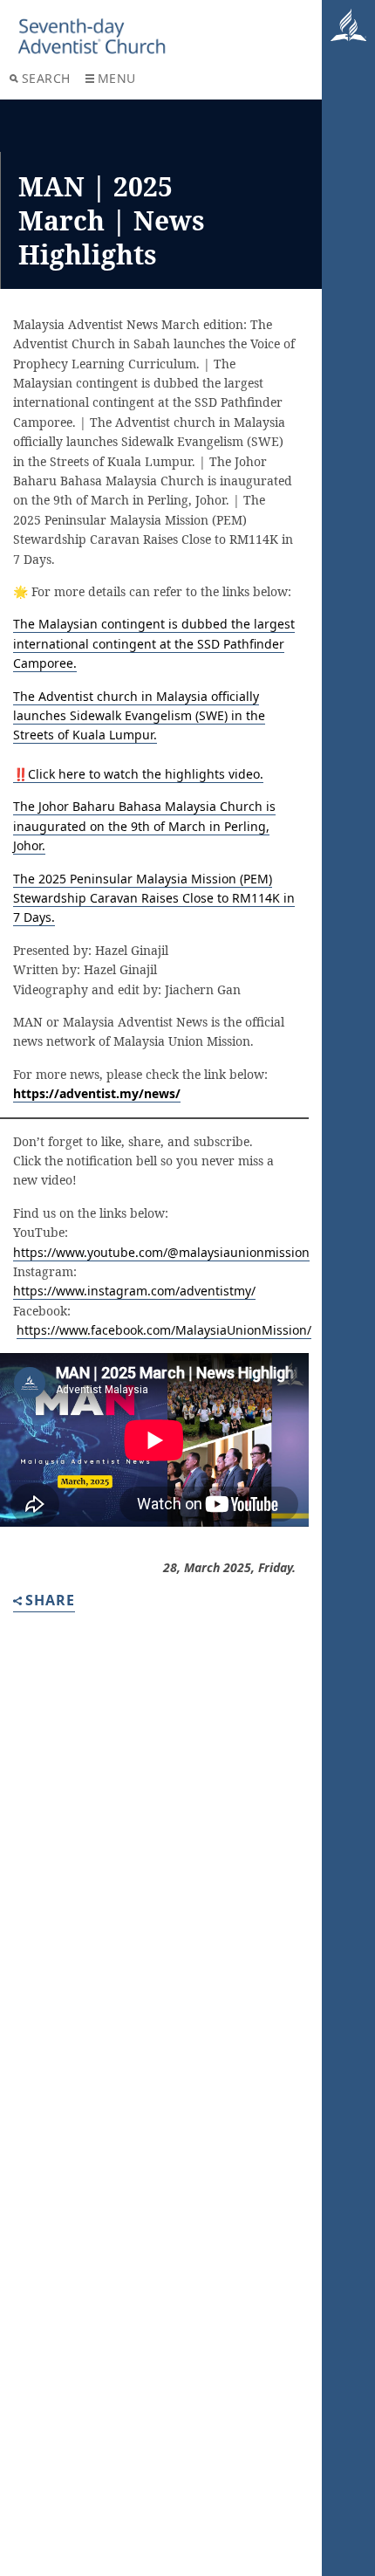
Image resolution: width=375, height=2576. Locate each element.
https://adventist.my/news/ (97, 1093)
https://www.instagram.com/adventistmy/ (134, 1291)
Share (50, 1601)
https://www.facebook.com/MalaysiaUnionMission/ (164, 1330)
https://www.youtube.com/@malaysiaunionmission (161, 1252)
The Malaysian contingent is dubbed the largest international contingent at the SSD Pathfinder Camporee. (154, 643)
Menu (117, 78)
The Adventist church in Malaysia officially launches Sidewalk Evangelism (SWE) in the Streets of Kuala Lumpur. (139, 716)
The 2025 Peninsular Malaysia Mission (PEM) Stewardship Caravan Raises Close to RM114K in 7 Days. (154, 898)
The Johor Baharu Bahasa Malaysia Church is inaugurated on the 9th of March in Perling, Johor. (144, 826)
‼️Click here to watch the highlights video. (138, 774)
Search (46, 78)
